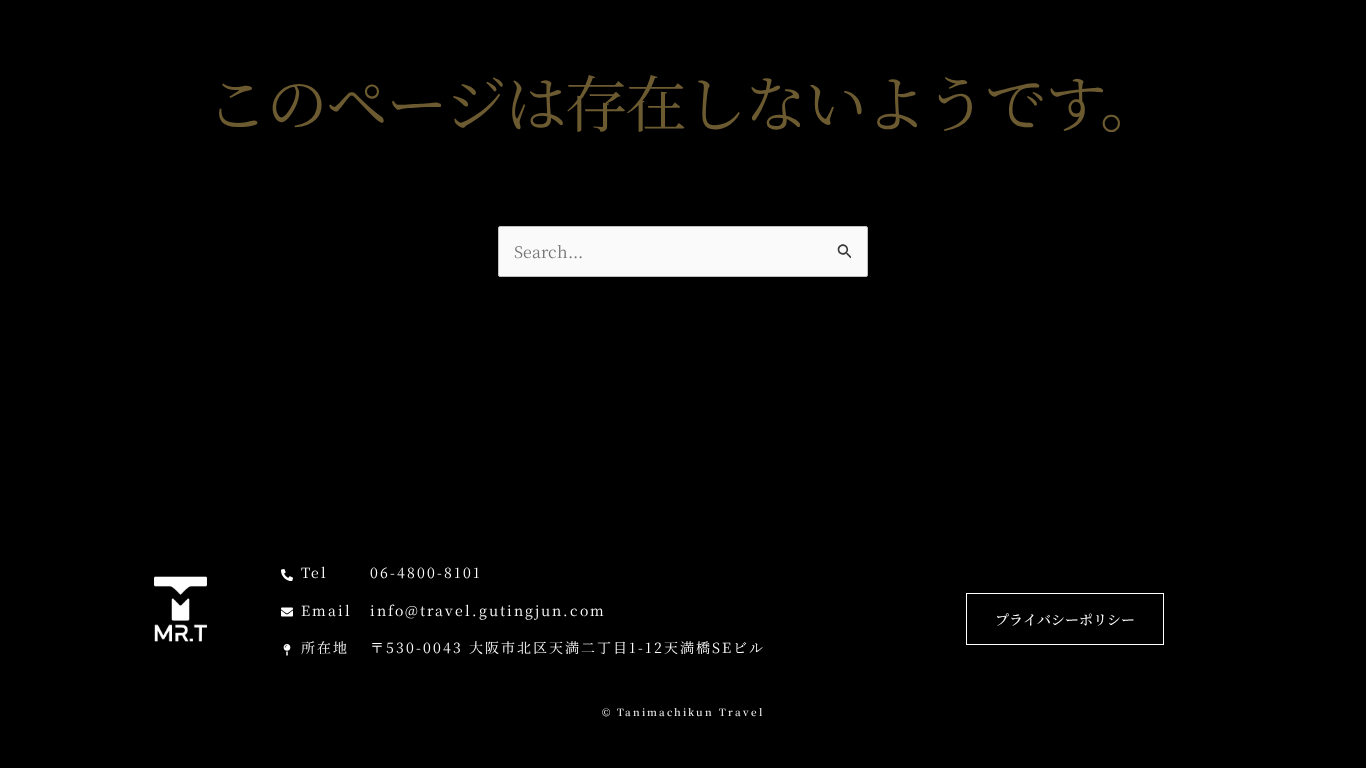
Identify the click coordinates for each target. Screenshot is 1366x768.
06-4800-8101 (426, 572)
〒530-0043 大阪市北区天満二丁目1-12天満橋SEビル (567, 647)
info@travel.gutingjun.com (488, 610)
